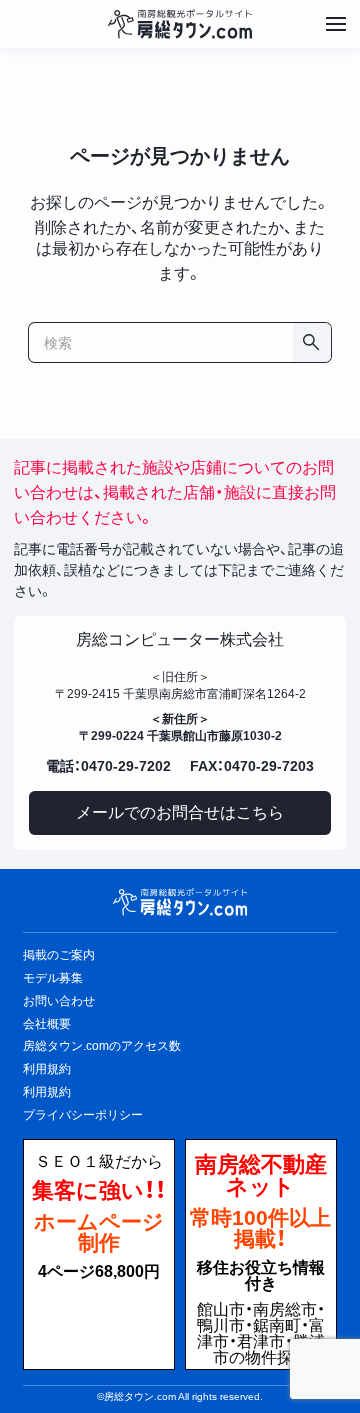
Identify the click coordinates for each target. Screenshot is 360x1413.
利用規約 (47, 1092)
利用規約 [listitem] (47, 1069)
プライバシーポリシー (83, 1115)
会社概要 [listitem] (47, 1024)
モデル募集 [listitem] (53, 978)
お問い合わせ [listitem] (59, 1001)
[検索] (312, 342)
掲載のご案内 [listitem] (59, 955)
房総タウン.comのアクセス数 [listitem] (102, 1046)
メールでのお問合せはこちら (180, 812)
